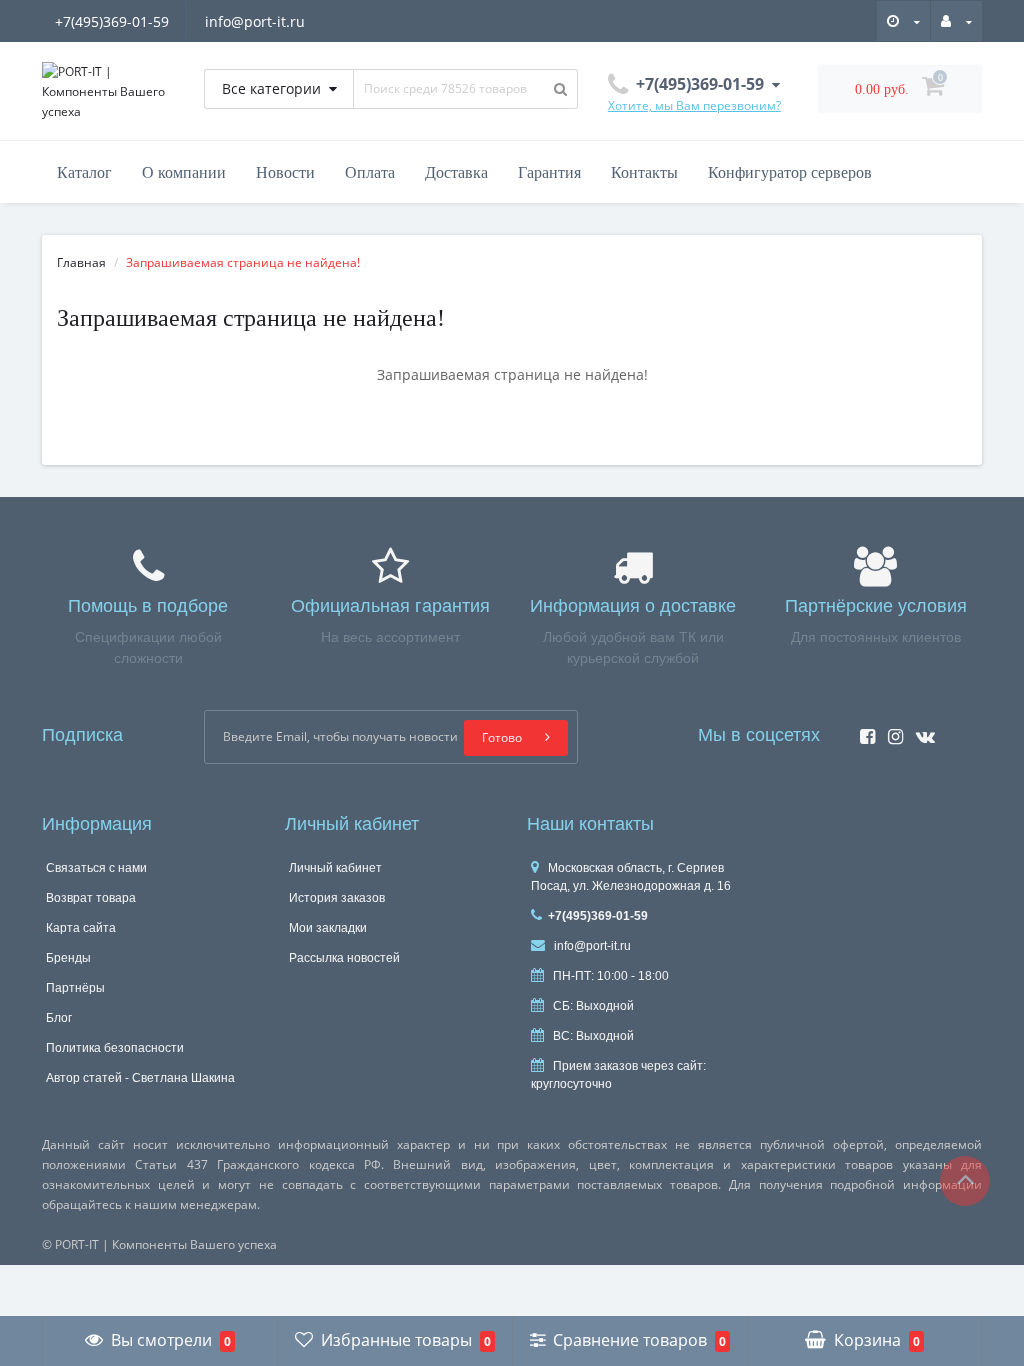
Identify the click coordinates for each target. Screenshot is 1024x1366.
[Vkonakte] (920, 730)
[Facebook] (862, 730)
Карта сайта (81, 928)
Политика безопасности (115, 1048)
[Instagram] (890, 730)
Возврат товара (91, 898)
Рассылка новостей (344, 958)
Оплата (370, 172)
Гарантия (549, 172)
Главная (81, 262)
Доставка (456, 172)
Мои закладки (328, 928)
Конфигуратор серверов (790, 172)
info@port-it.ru (255, 21)
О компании (184, 172)
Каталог (84, 172)
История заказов (337, 898)
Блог (59, 1018)
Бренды (68, 958)
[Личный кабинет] (956, 19)
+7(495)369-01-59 (112, 21)
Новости (285, 172)
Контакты (644, 172)
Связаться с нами (96, 868)
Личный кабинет (335, 868)
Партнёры (75, 988)
